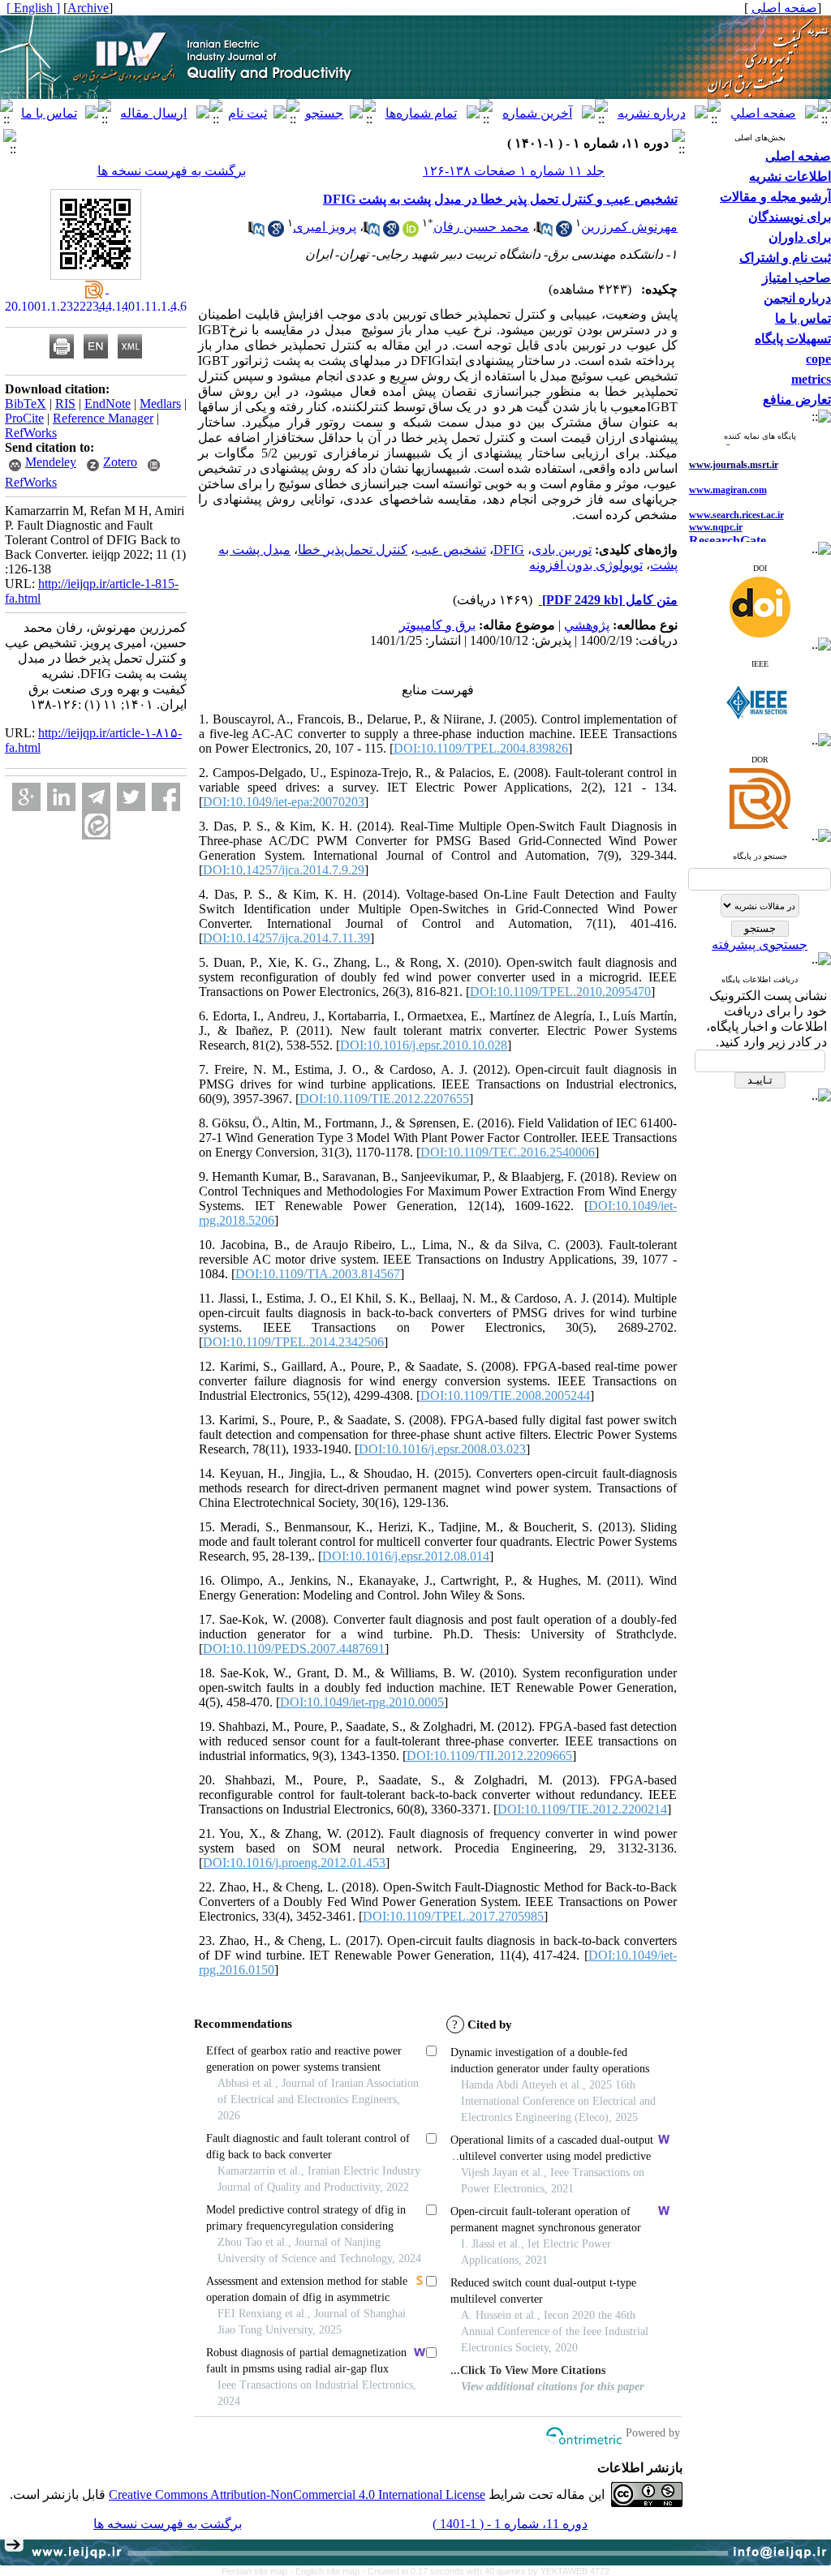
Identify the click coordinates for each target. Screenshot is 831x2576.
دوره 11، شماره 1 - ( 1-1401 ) (510, 2524)
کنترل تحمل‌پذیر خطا (353, 550)
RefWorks (31, 433)
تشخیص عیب (450, 550)
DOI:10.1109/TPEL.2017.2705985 (453, 1916)
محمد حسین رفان (481, 227)
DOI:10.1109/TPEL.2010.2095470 (560, 992)
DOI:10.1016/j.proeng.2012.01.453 (294, 1863)
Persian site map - (258, 2571)
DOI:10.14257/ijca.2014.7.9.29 (284, 870)
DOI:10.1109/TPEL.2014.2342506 (293, 1342)
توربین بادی (562, 550)
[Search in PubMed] (545, 232)
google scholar (718, 533)
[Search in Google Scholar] (564, 232)
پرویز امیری (325, 227)
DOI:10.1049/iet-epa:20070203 (284, 802)
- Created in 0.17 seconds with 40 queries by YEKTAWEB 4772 (486, 2571)
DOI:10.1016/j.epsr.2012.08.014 (406, 1556)
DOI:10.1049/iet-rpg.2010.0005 (362, 1702)
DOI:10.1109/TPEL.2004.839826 (481, 748)
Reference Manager (103, 418)
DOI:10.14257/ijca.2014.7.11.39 (286, 938)
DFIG (509, 550)
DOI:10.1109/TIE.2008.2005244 (505, 1395)
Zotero (120, 462)
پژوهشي (587, 625)
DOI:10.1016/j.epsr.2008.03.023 (442, 1449)
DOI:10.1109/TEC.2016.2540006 (508, 1152)
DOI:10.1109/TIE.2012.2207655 (384, 1099)
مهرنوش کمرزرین (629, 227)
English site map (329, 2571)
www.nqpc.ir (716, 506)
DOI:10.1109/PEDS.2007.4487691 (294, 1649)
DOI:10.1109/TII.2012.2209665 (489, 1756)
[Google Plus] (26, 797)
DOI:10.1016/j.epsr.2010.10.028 (424, 1045)
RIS (65, 404)
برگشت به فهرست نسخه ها (172, 171)
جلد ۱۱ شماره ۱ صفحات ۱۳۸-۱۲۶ (514, 171)
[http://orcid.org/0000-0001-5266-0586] (411, 232)
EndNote (108, 404)
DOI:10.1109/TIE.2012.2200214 (582, 1809)
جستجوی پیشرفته (760, 945)
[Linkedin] (61, 797)
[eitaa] (96, 825)
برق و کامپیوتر (437, 625)
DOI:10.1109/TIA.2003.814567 (318, 1274)
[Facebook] (166, 797)
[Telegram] (96, 797)
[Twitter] (131, 797)
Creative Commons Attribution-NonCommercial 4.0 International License (297, 2494)
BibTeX (26, 404)
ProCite (24, 418)
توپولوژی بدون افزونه (586, 565)
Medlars (160, 404)
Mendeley (51, 462)
